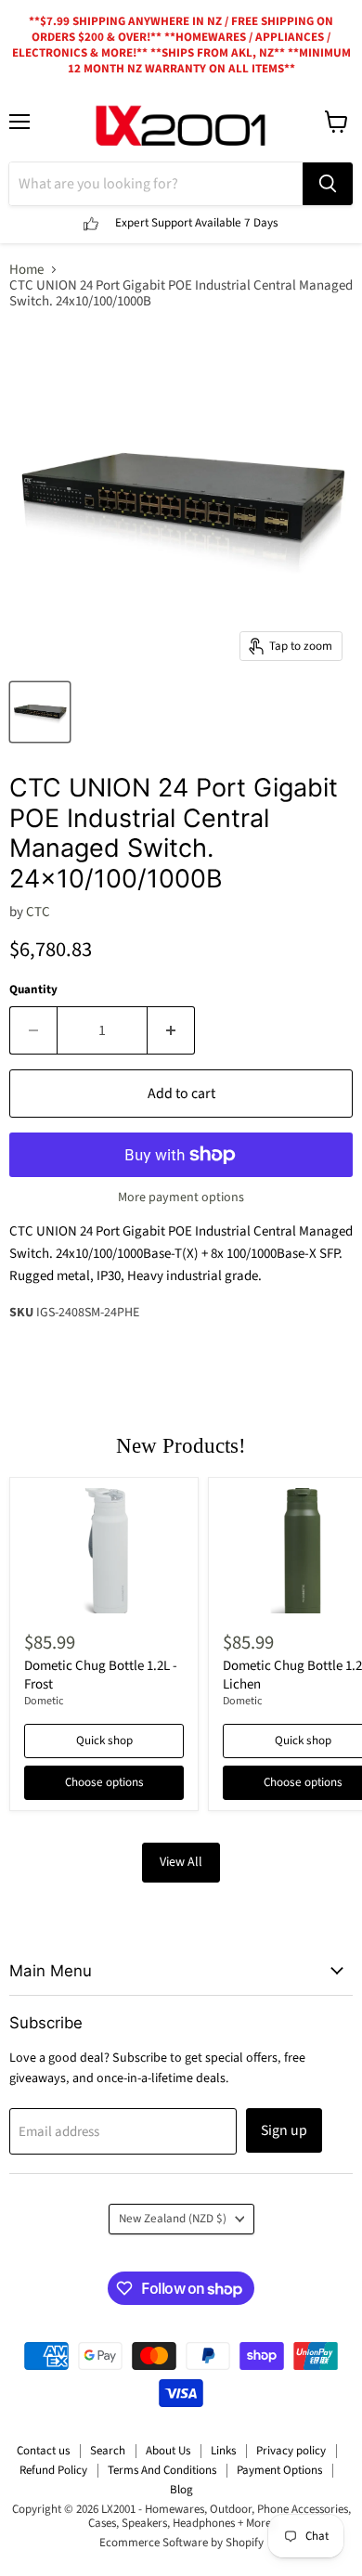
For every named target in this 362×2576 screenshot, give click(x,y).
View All (181, 1862)
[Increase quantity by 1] (171, 1030)
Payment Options (279, 2470)
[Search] (328, 184)
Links (223, 2451)
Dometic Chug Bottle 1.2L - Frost (101, 1675)
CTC (38, 912)
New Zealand (173, 2219)
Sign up (284, 2130)
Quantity (33, 990)
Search (108, 2451)
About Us (168, 2451)
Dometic (44, 1701)
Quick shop (104, 1741)
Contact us (43, 2451)
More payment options (181, 1197)
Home (26, 270)
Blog (181, 2490)
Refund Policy (53, 2470)
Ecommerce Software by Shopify (181, 2543)
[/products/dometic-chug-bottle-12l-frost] (104, 1551)
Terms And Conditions (162, 2470)
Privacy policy (291, 2451)
